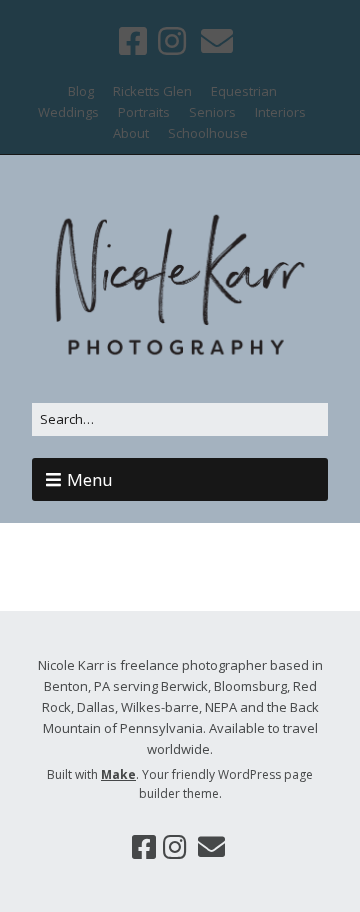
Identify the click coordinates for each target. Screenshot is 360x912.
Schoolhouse (208, 133)
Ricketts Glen (152, 91)
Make (118, 774)
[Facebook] (135, 40)
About (131, 133)
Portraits (144, 112)
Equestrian (244, 91)
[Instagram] (172, 40)
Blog (81, 91)
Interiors (280, 112)
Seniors (212, 112)
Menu (90, 479)
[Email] (217, 40)
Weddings (68, 112)
